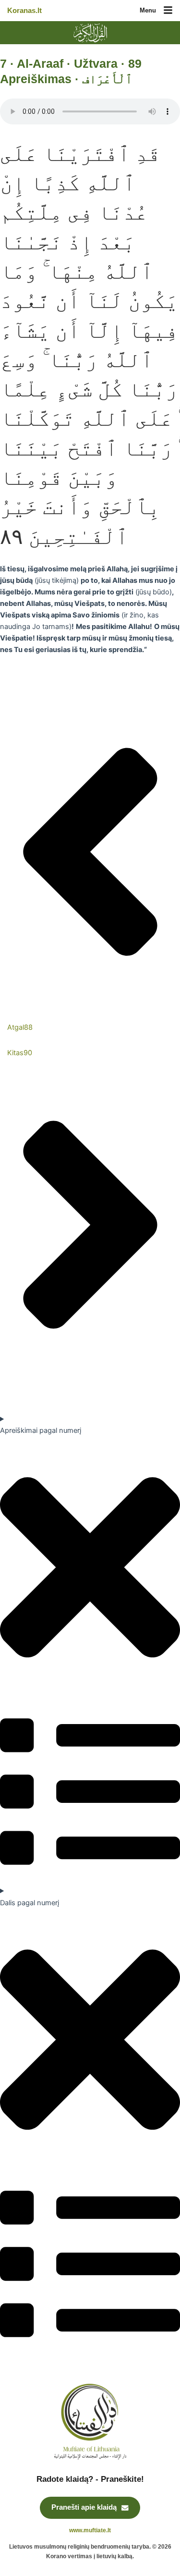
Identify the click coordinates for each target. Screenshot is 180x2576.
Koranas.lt (24, 11)
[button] (168, 11)
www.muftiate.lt (90, 2530)
